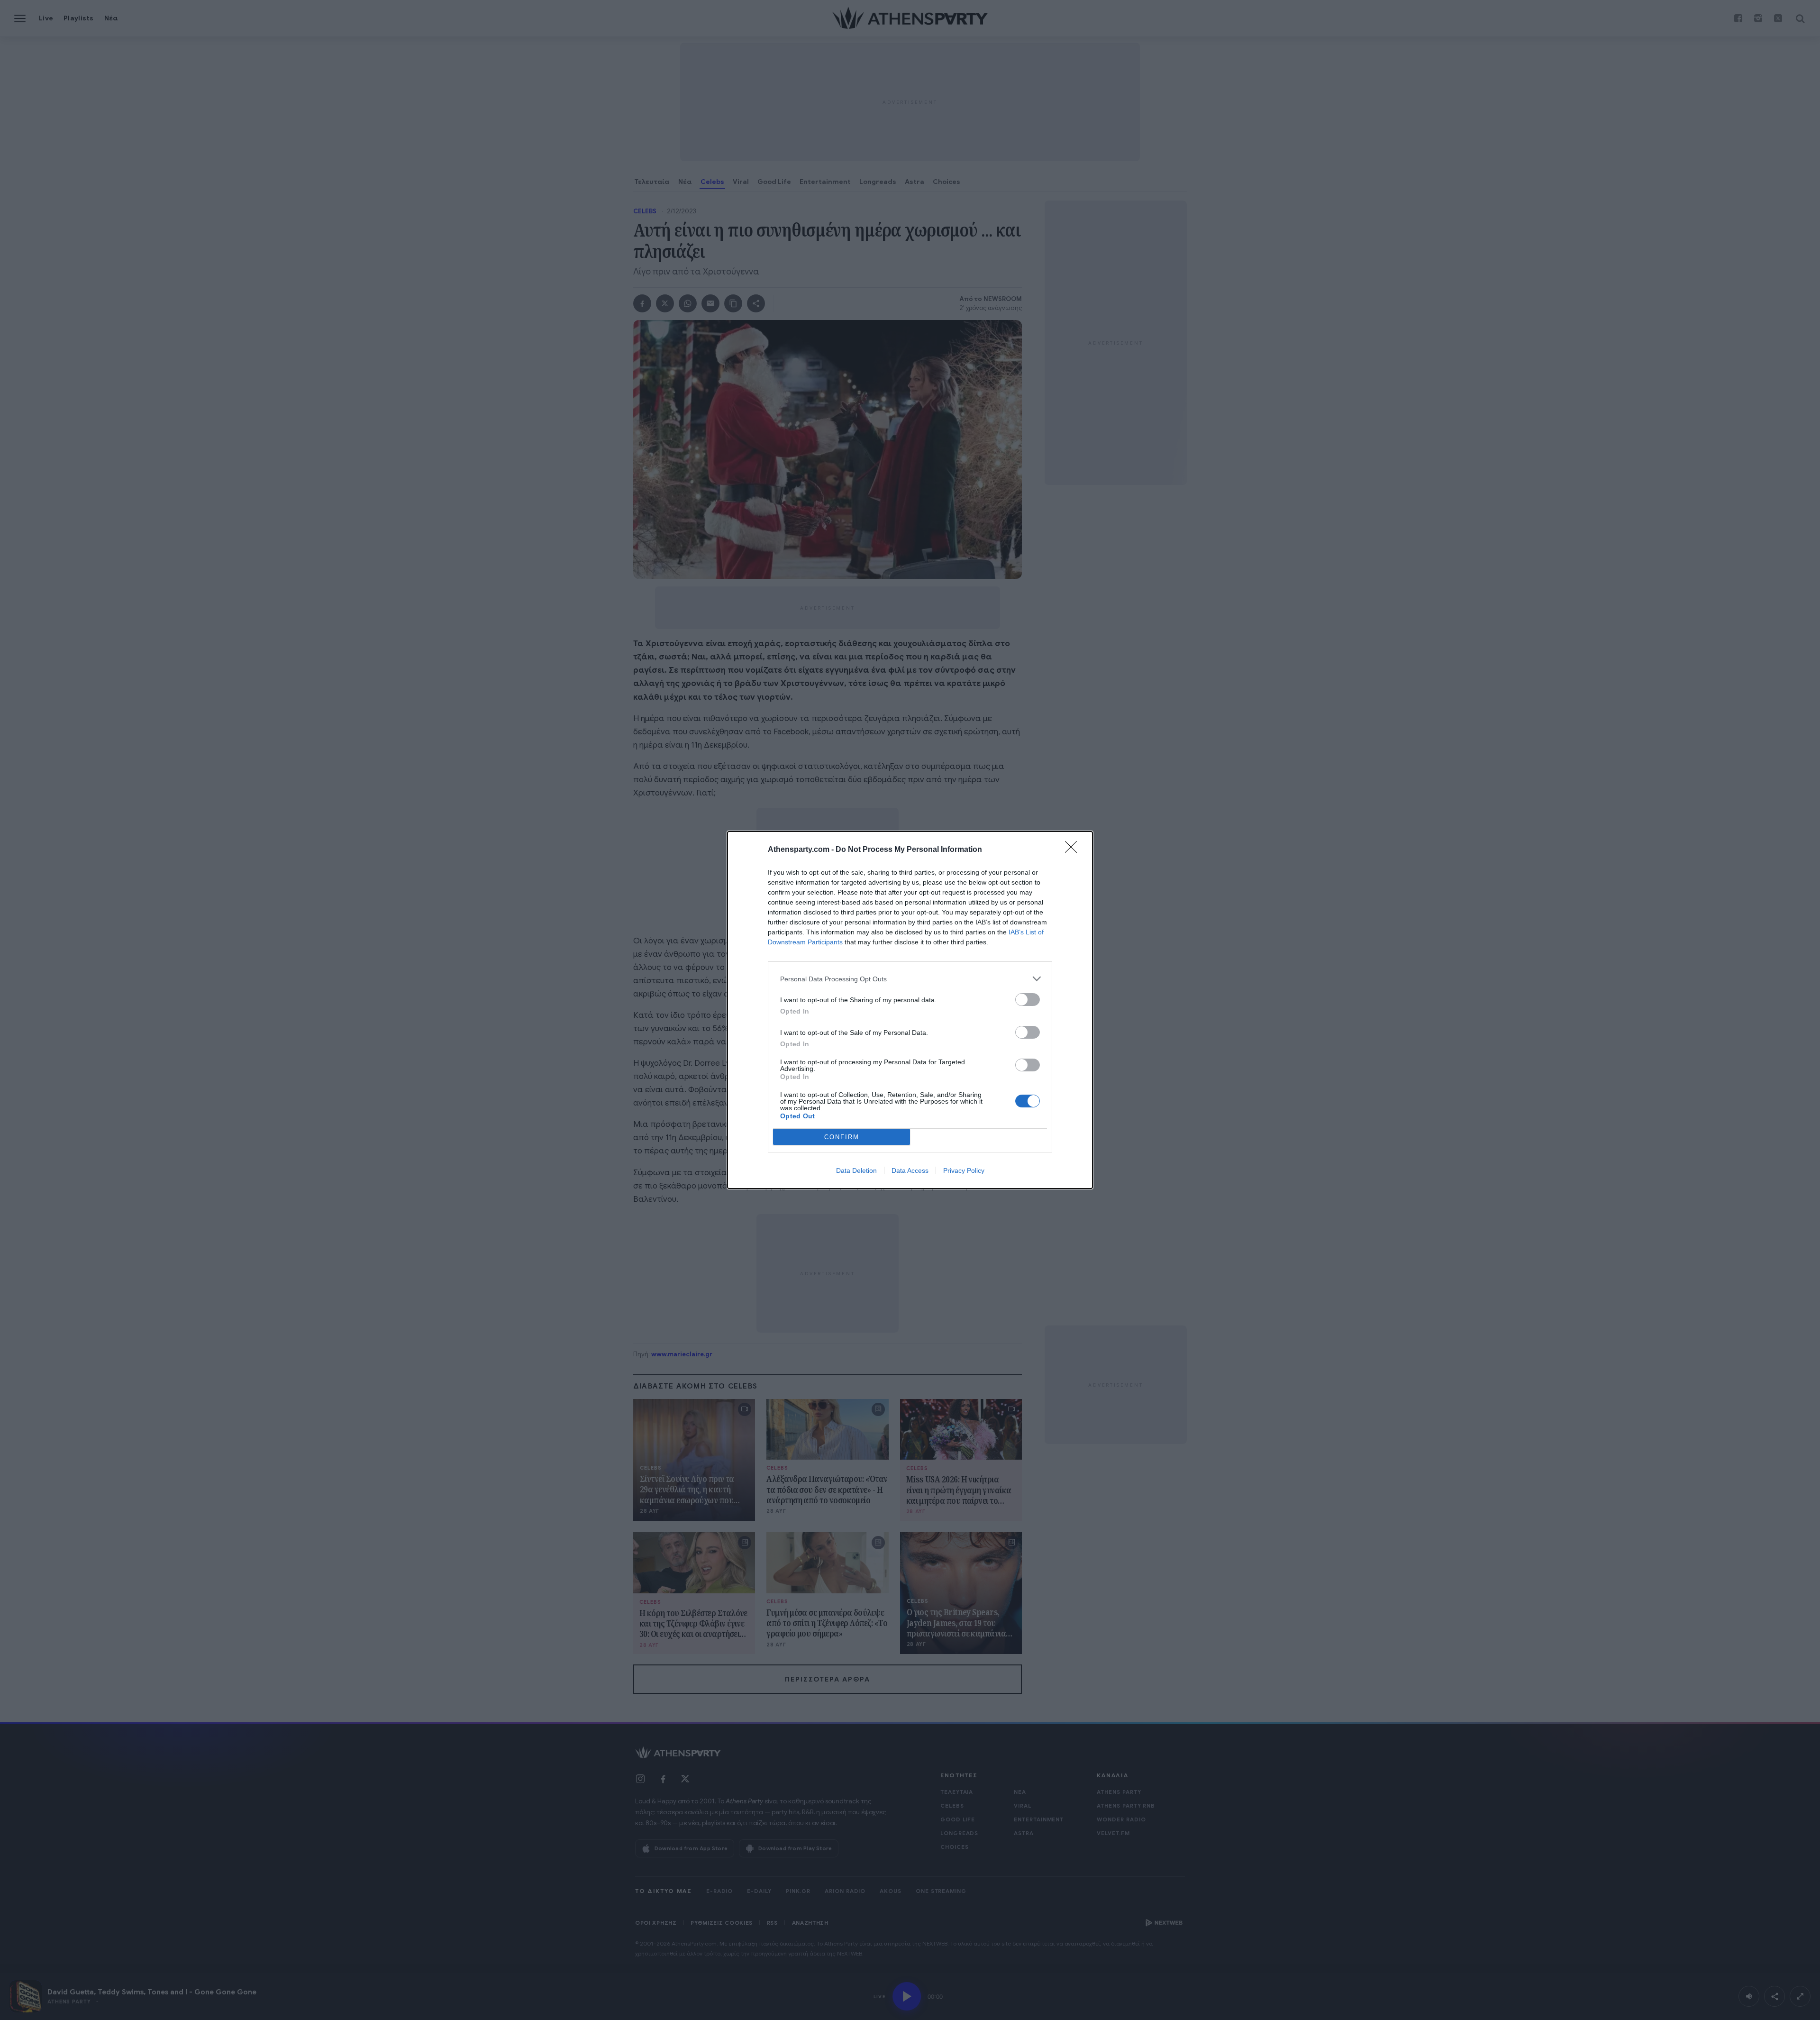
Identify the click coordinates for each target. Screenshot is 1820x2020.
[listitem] (910, 979)
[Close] (1074, 850)
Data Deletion (856, 1170)
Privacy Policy (964, 1170)
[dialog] (910, 1010)
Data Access (910, 1170)
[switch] (1028, 1000)
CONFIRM (842, 1137)
